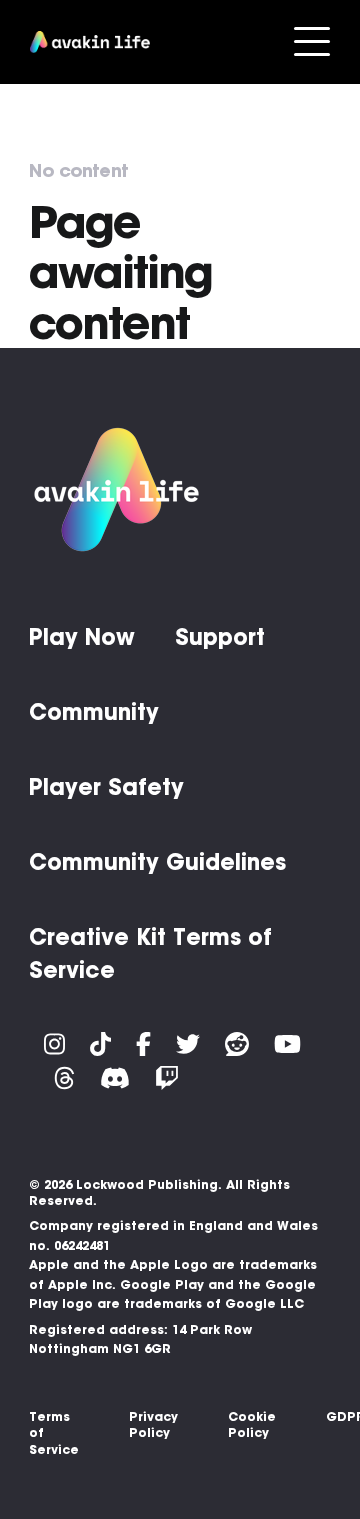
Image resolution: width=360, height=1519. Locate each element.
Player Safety (106, 787)
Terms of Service (54, 1433)
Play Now (82, 637)
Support (220, 637)
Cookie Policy (252, 1425)
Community (94, 712)
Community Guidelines (157, 862)
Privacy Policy (153, 1425)
